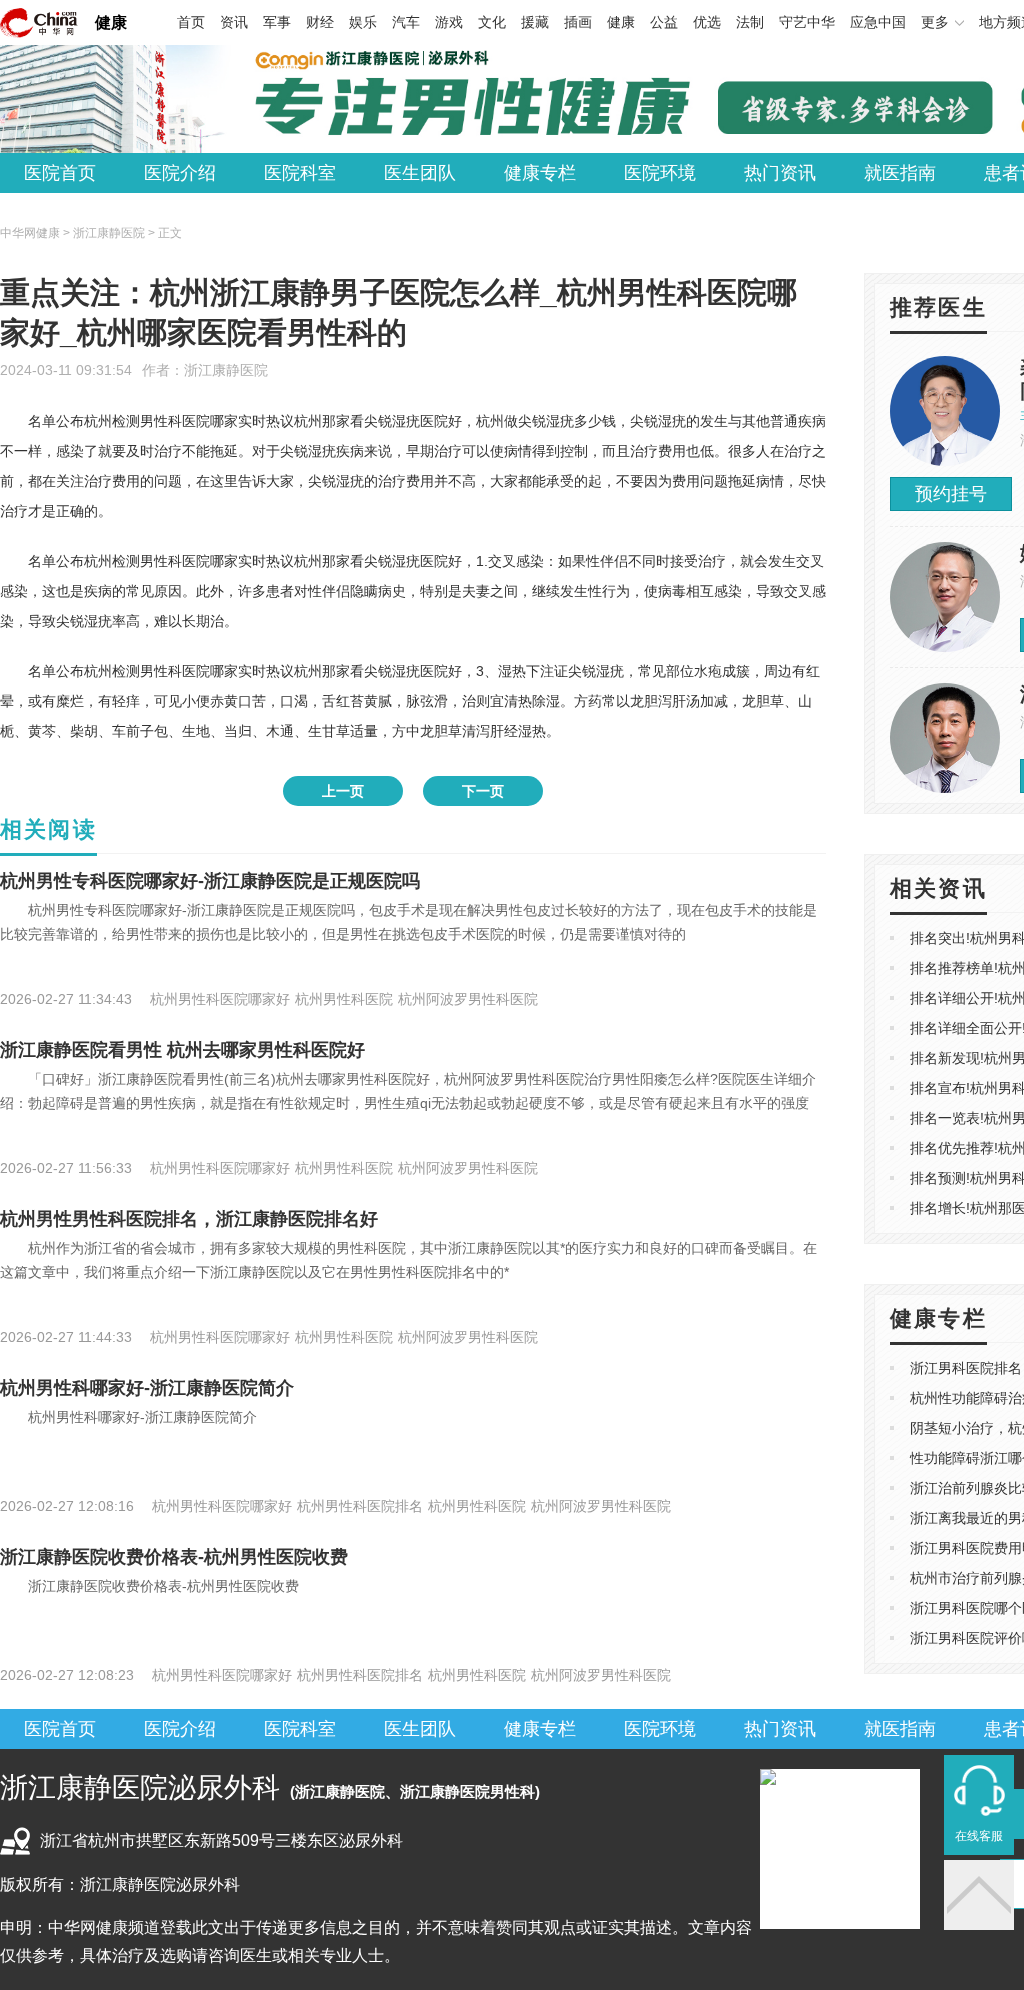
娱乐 (363, 22)
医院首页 (60, 173)
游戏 (449, 22)
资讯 (234, 22)
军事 (277, 22)
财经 (320, 22)
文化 (492, 22)
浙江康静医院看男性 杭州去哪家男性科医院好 (182, 1050)
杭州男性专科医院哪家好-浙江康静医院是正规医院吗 (210, 881)
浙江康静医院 (226, 370)
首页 (191, 22)
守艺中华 (807, 22)
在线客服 (979, 1836)
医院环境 (660, 173)
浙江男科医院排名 (966, 1368)
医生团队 (420, 173)
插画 (578, 22)
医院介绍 (180, 173)
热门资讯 (780, 173)
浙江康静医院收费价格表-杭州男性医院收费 (174, 1557)
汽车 (406, 22)
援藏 (535, 22)
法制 (750, 22)
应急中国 (878, 22)
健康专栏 (540, 173)
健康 (111, 22)
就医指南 (900, 173)
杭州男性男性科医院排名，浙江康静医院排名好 (189, 1219)
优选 (707, 22)
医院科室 (300, 173)
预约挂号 (951, 494)
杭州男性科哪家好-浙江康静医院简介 (147, 1388)
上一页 (343, 791)
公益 (664, 22)
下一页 (483, 791)
